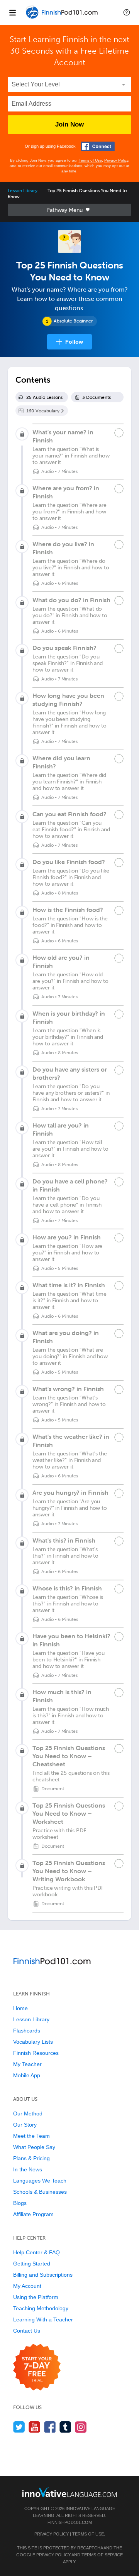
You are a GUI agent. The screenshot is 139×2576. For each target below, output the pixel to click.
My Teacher (27, 2064)
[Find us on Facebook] (50, 2427)
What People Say (34, 2147)
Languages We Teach (40, 2181)
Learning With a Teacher (43, 2319)
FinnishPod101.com (70, 2522)
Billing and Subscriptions (43, 2275)
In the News (28, 2169)
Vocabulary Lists (33, 2042)
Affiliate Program (33, 2214)
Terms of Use (90, 160)
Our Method (28, 2113)
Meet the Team (31, 2136)
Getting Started (32, 2264)
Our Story (25, 2125)
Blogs (20, 2203)
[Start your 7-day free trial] (37, 2368)
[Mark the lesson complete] (119, 433)
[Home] (63, 18)
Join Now (69, 124)
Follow (74, 342)
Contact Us (27, 2331)
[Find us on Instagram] (81, 2427)
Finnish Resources (36, 2053)
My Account (27, 2286)
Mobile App (27, 2075)
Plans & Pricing (31, 2158)
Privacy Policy (116, 160)
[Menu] (12, 12)
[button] (127, 12)
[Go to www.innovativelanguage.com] (69, 2492)
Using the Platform (36, 2297)
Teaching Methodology (41, 2308)
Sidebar (69, 210)
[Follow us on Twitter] (19, 2427)
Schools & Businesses (40, 2192)
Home (20, 2008)
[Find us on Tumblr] (65, 2427)
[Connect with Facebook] (98, 146)
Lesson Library (23, 191)
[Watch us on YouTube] (35, 2427)
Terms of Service (102, 2555)
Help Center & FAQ (36, 2252)
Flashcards (27, 2031)
